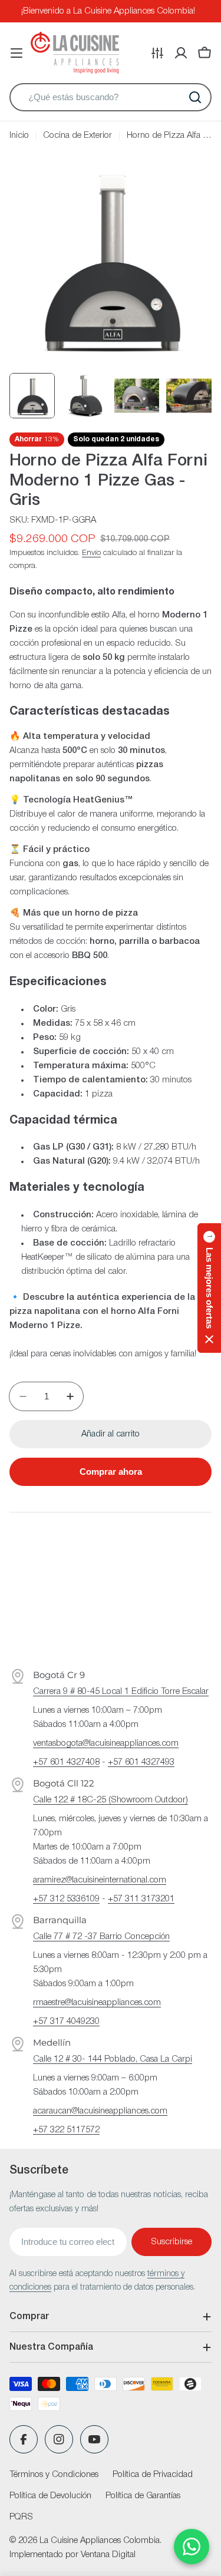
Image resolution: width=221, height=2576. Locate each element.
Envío (91, 553)
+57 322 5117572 (66, 2130)
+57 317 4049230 (66, 2022)
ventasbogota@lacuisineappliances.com (106, 1743)
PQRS (21, 2517)
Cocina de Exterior (77, 136)
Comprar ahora (111, 1472)
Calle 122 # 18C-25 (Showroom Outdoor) (111, 1800)
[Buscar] (195, 97)
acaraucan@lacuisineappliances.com (100, 2111)
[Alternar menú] (17, 53)
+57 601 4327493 (141, 1762)
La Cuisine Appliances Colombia (100, 2541)
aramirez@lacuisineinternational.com (100, 1880)
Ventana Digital (108, 2555)
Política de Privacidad (153, 2475)
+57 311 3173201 (141, 1899)
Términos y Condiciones (54, 2475)
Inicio (19, 136)
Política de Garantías (143, 2496)
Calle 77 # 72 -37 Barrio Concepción (101, 1937)
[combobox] (111, 97)
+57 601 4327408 (66, 1762)
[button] (209, 1288)
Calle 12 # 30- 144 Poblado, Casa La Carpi (113, 2059)
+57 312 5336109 (66, 1899)
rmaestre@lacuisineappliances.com (97, 2003)
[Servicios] (157, 53)
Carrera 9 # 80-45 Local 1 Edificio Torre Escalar (121, 1692)
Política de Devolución (50, 2496)
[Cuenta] (181, 53)
